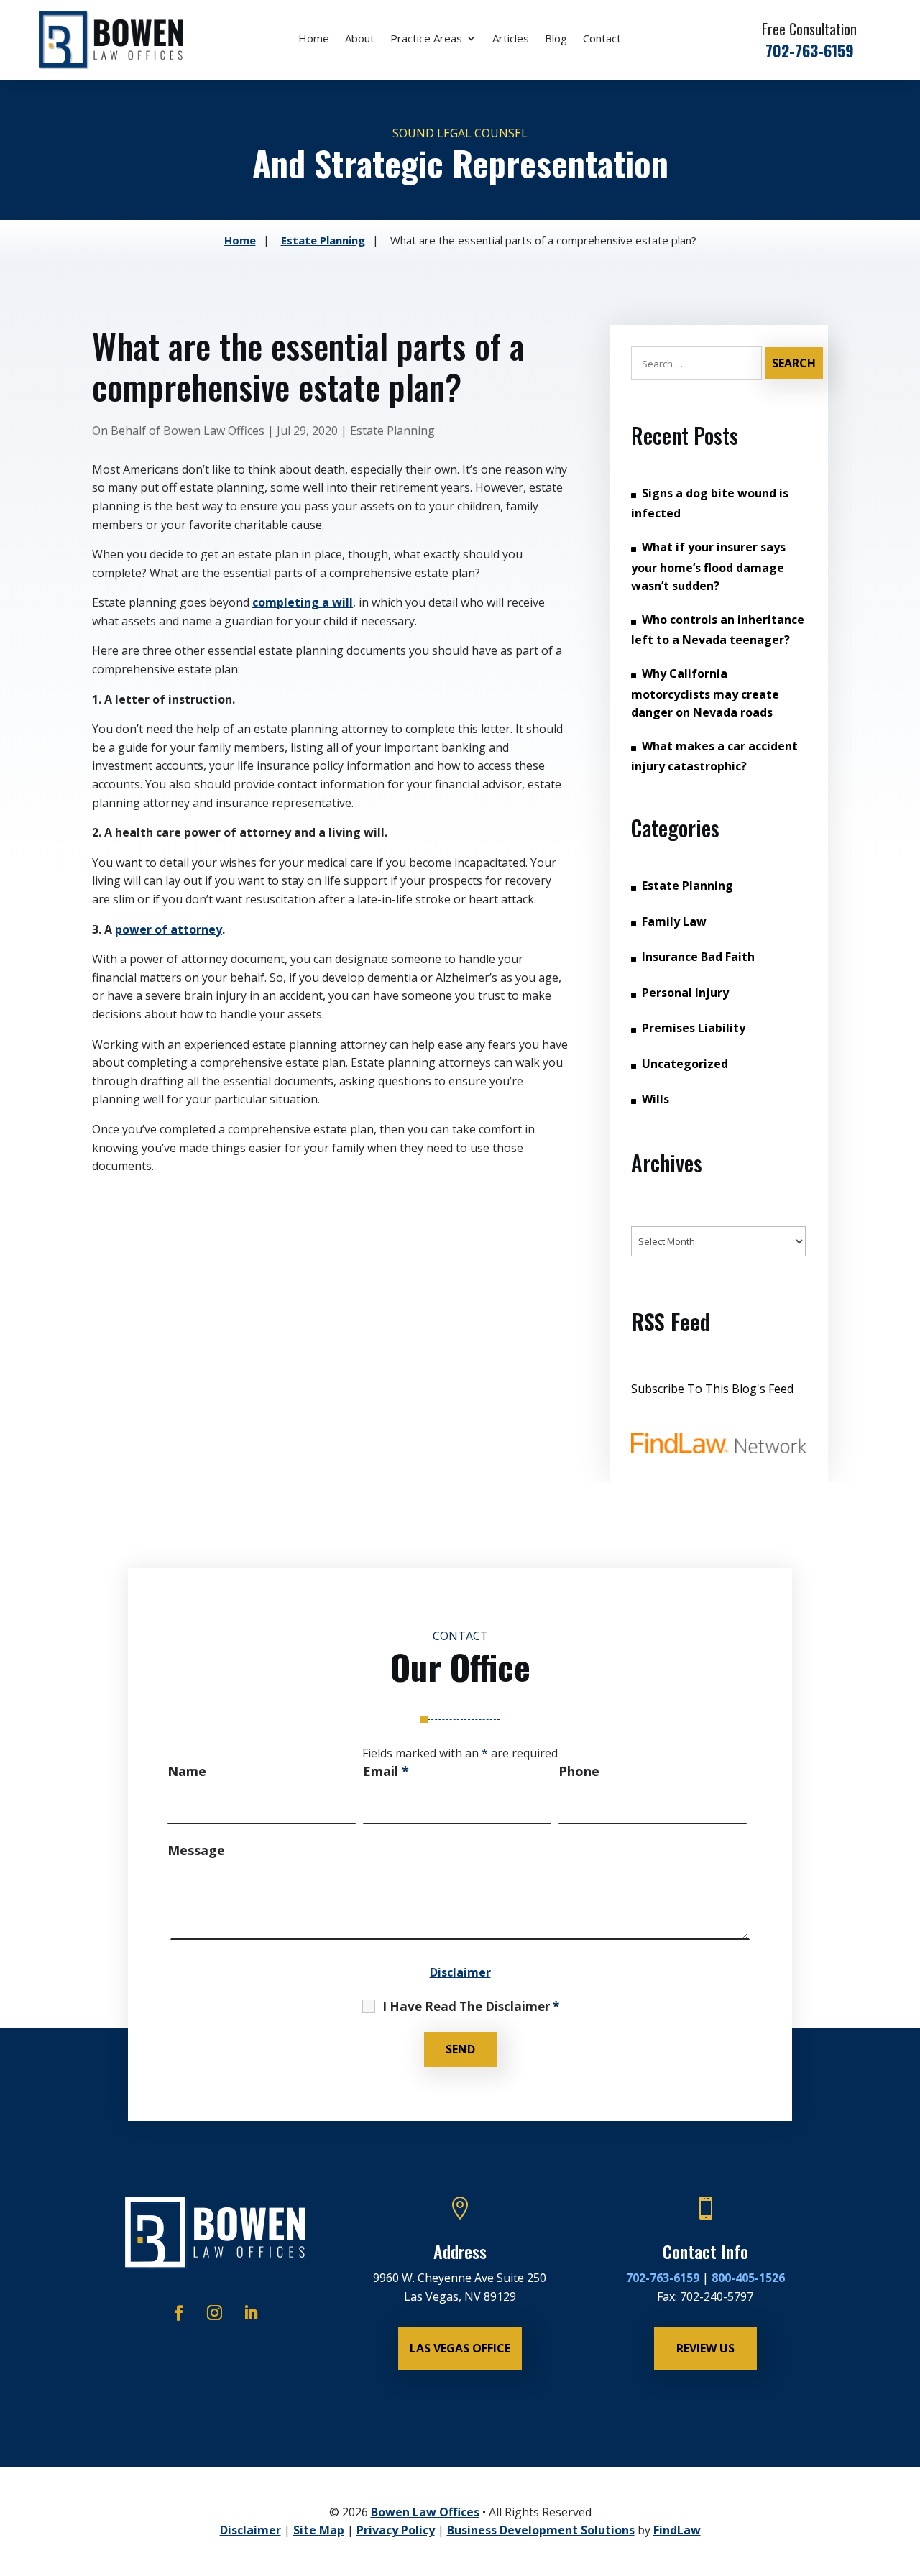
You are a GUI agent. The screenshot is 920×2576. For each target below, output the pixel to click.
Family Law (674, 921)
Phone (579, 1771)
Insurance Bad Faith (698, 957)
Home (314, 39)
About (360, 39)
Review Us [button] (705, 2348)
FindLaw (677, 2530)
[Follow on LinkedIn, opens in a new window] (251, 2313)
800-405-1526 (748, 2278)
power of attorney (169, 929)
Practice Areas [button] (426, 39)
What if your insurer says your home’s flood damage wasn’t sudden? (708, 566)
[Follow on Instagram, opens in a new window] (215, 2313)
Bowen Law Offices (214, 431)
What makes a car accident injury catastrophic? (714, 756)
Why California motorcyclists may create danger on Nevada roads (705, 693)
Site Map (319, 2530)
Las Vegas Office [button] (460, 2348)
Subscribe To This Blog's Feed (712, 1389)
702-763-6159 (810, 50)
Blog (556, 39)
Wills (655, 1099)
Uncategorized (685, 1064)
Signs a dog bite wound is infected (710, 503)
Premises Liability (694, 1028)
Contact (602, 39)
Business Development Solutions (541, 2530)
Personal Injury (685, 993)
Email (386, 1771)
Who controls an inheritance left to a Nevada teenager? (718, 630)
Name (187, 1771)
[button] (905, 2471)
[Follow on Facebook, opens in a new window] (179, 2313)
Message (196, 1850)
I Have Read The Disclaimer (471, 2007)
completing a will (303, 602)
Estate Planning (392, 431)
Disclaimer (460, 1972)
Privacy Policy (396, 2530)
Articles (511, 39)
